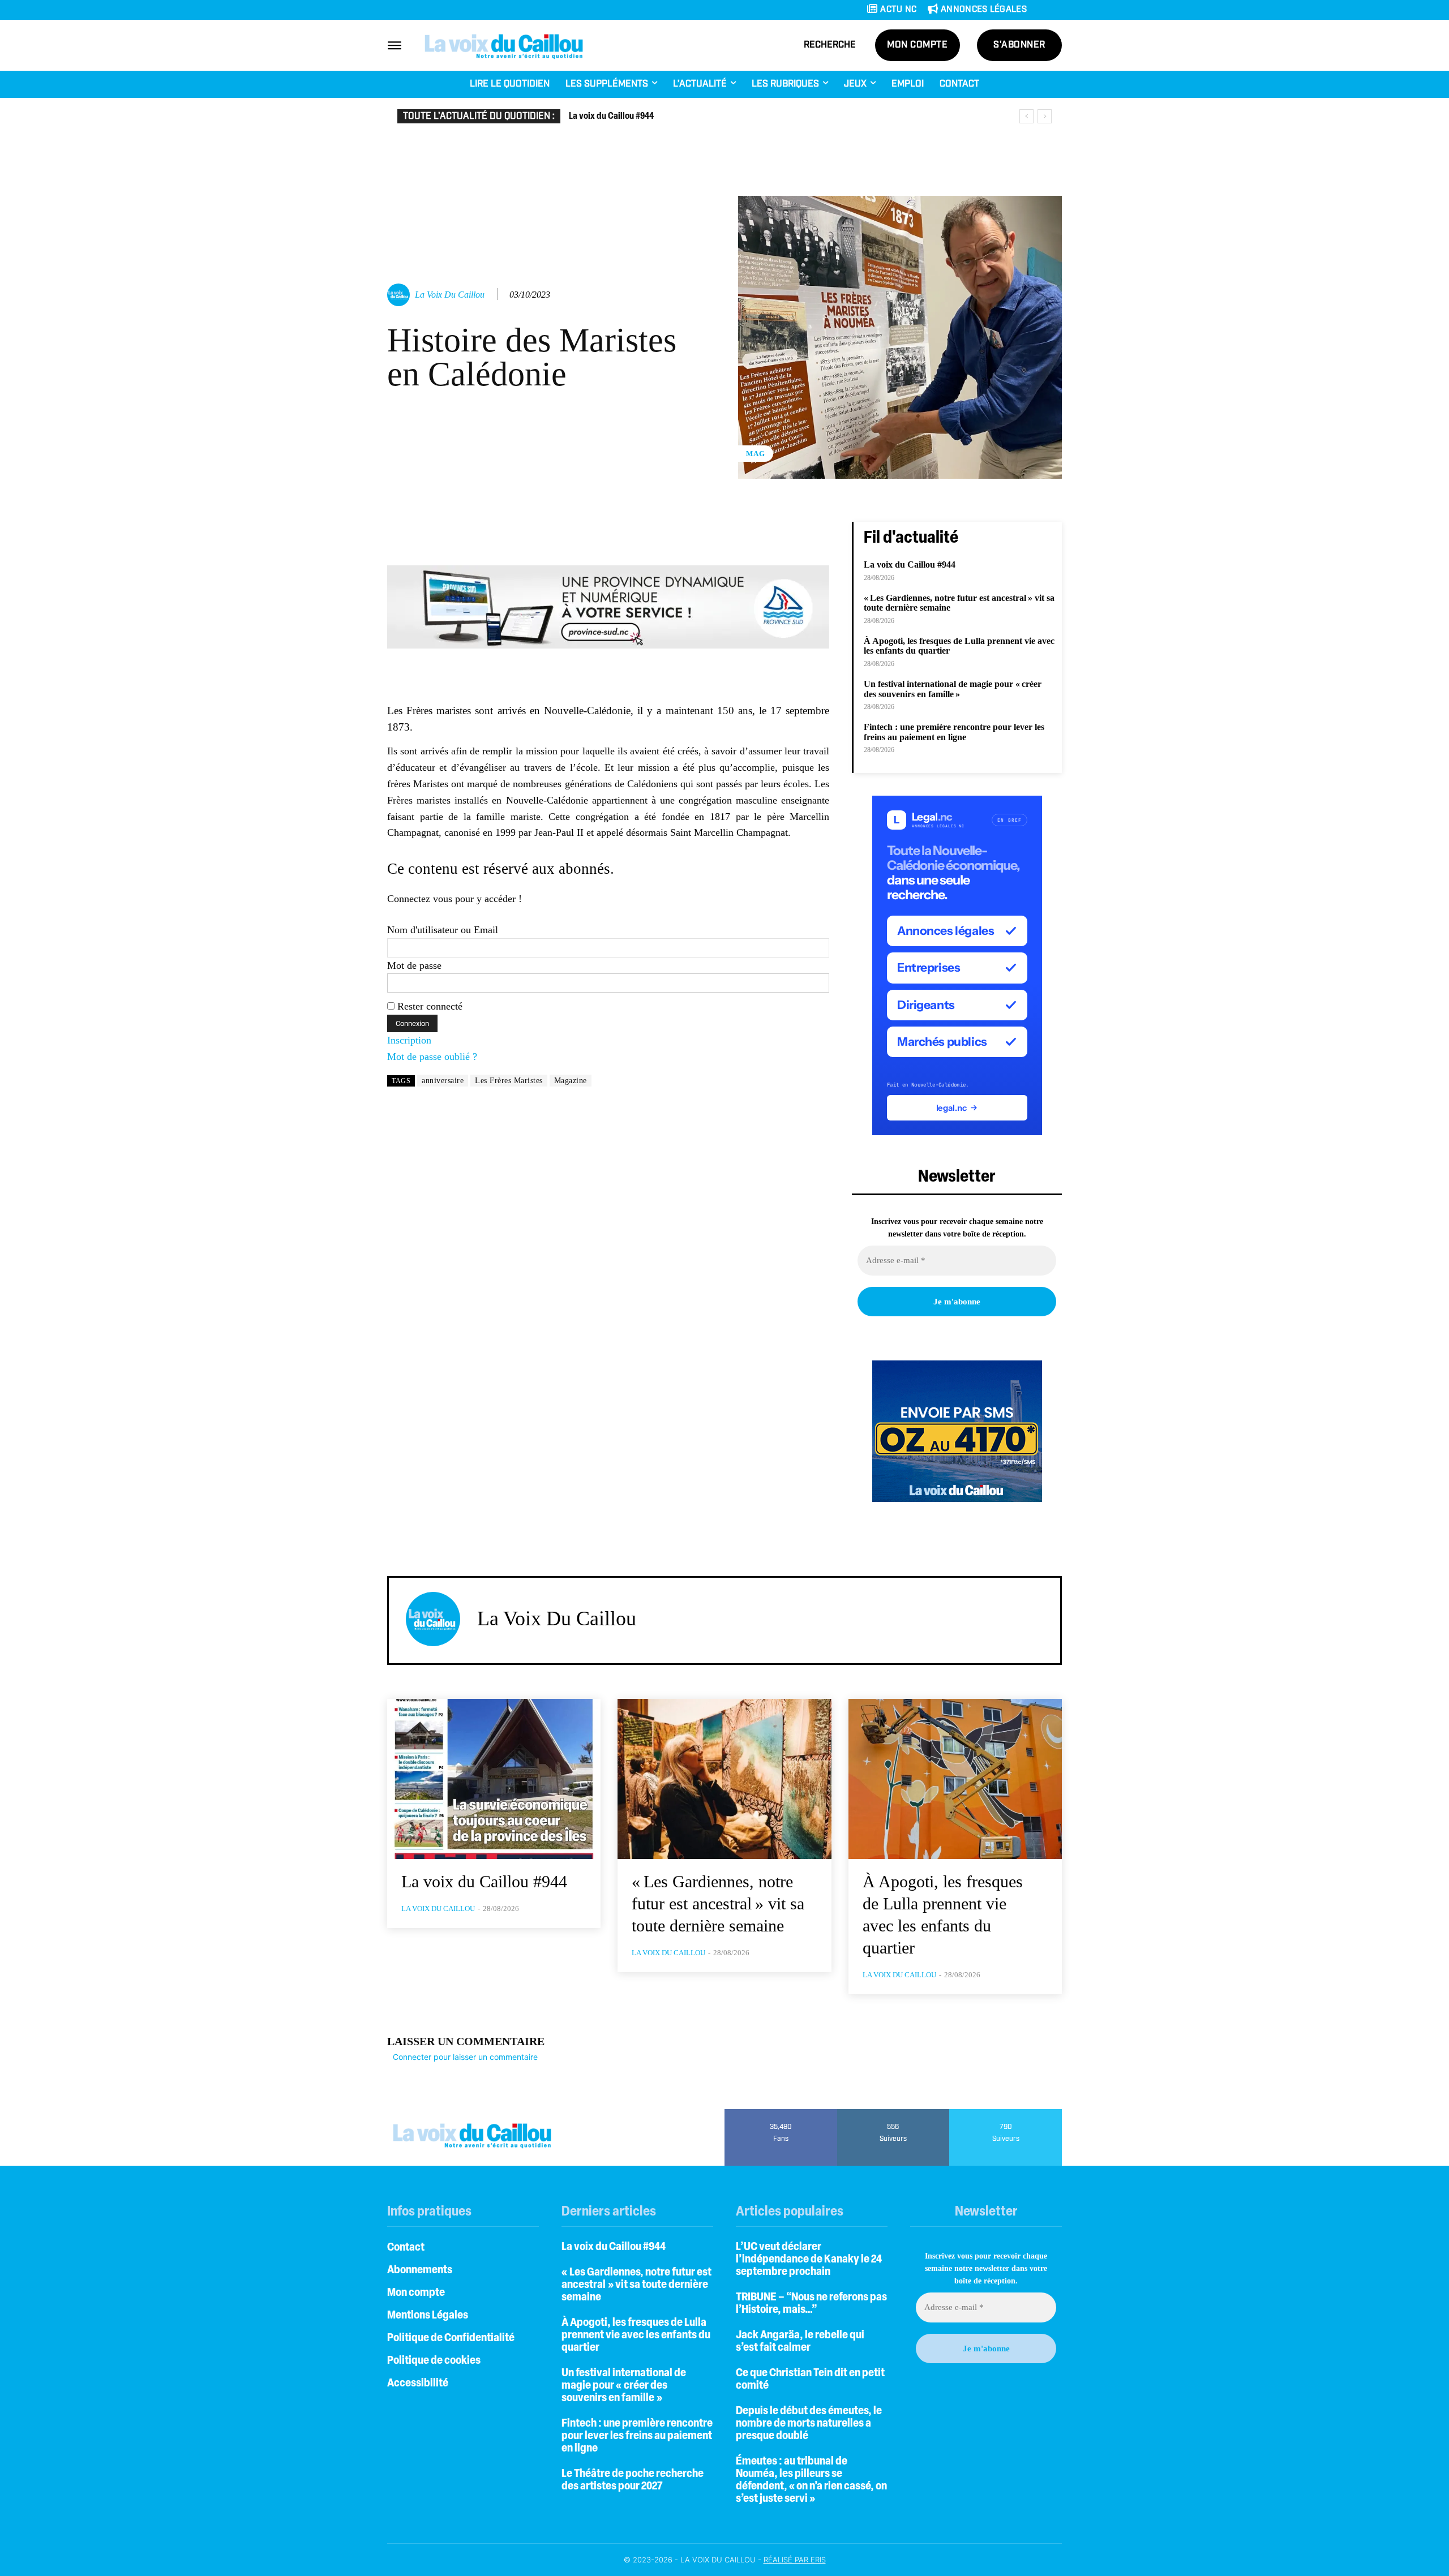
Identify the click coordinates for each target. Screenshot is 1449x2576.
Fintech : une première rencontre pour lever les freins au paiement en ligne (954, 732)
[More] (830, 533)
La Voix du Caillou (450, 295)
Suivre (893, 2113)
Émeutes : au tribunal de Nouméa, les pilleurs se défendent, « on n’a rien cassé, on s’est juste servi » (811, 2480)
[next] (1045, 116)
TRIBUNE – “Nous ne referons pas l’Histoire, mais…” (811, 2304)
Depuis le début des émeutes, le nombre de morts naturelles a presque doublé (809, 2424)
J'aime (781, 2113)
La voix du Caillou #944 (611, 117)
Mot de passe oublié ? (432, 1057)
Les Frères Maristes (509, 1081)
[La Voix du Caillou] (400, 295)
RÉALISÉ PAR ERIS (795, 2560)
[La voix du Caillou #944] (494, 1779)
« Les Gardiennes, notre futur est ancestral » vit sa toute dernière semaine (959, 603)
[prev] (1026, 116)
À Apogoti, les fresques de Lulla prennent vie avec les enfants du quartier (636, 2335)
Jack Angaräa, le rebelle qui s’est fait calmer (800, 2342)
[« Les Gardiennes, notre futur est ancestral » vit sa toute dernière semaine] (724, 1779)
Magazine (571, 1081)
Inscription (409, 1040)
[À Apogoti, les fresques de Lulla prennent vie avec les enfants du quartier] (955, 1779)
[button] (830, 45)
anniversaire (443, 1081)
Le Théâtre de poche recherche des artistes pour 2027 (633, 2480)
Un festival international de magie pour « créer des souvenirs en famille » (953, 689)
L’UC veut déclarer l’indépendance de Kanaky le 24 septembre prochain (809, 2260)
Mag (756, 454)
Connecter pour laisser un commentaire (465, 2057)
